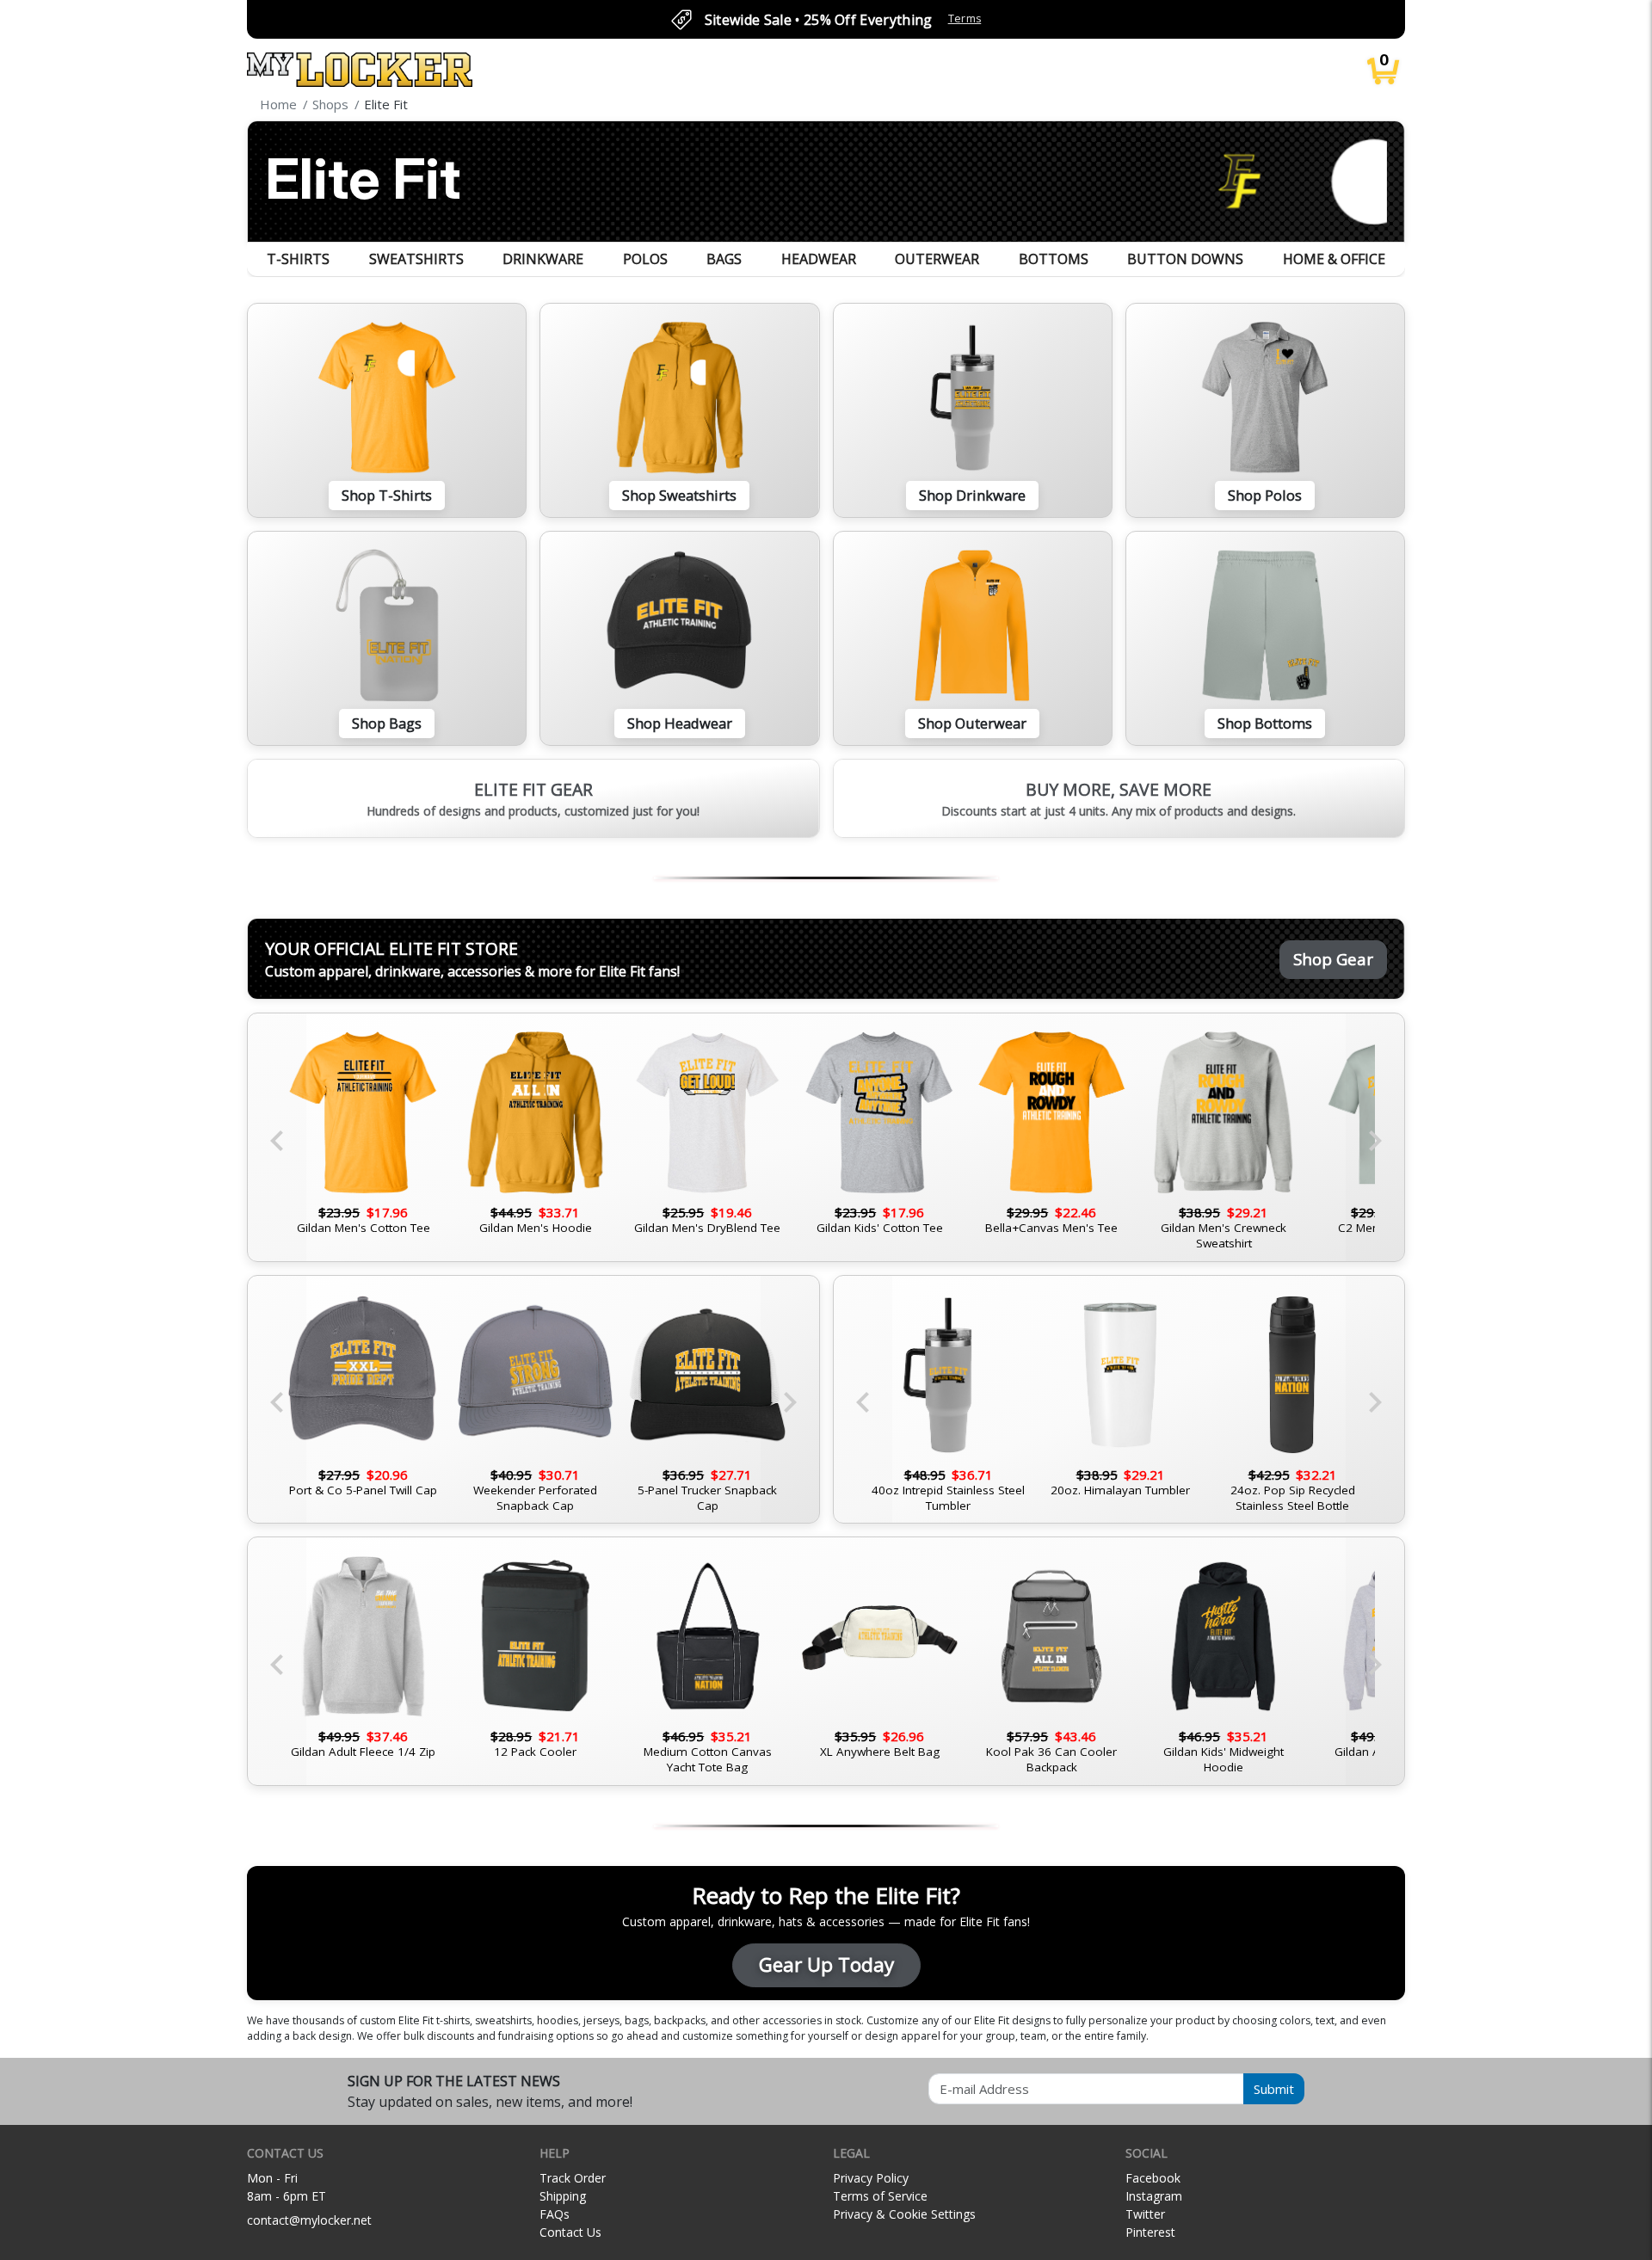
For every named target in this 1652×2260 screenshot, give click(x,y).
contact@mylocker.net (309, 2220)
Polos (645, 259)
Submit (1274, 2089)
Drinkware (543, 259)
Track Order (573, 2178)
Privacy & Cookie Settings (904, 2214)
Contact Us (570, 2232)
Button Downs (1185, 259)
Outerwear (937, 259)
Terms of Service (880, 2196)
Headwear (819, 259)
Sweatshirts (416, 259)
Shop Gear (1333, 959)
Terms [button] (965, 18)
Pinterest (1150, 2232)
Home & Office (1334, 259)
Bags (724, 259)
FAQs (555, 2214)
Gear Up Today (826, 1964)
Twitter (1145, 2214)
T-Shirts (298, 259)
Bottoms (1054, 259)
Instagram (1154, 2196)
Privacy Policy (871, 2178)
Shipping (563, 2196)
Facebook (1153, 2178)
